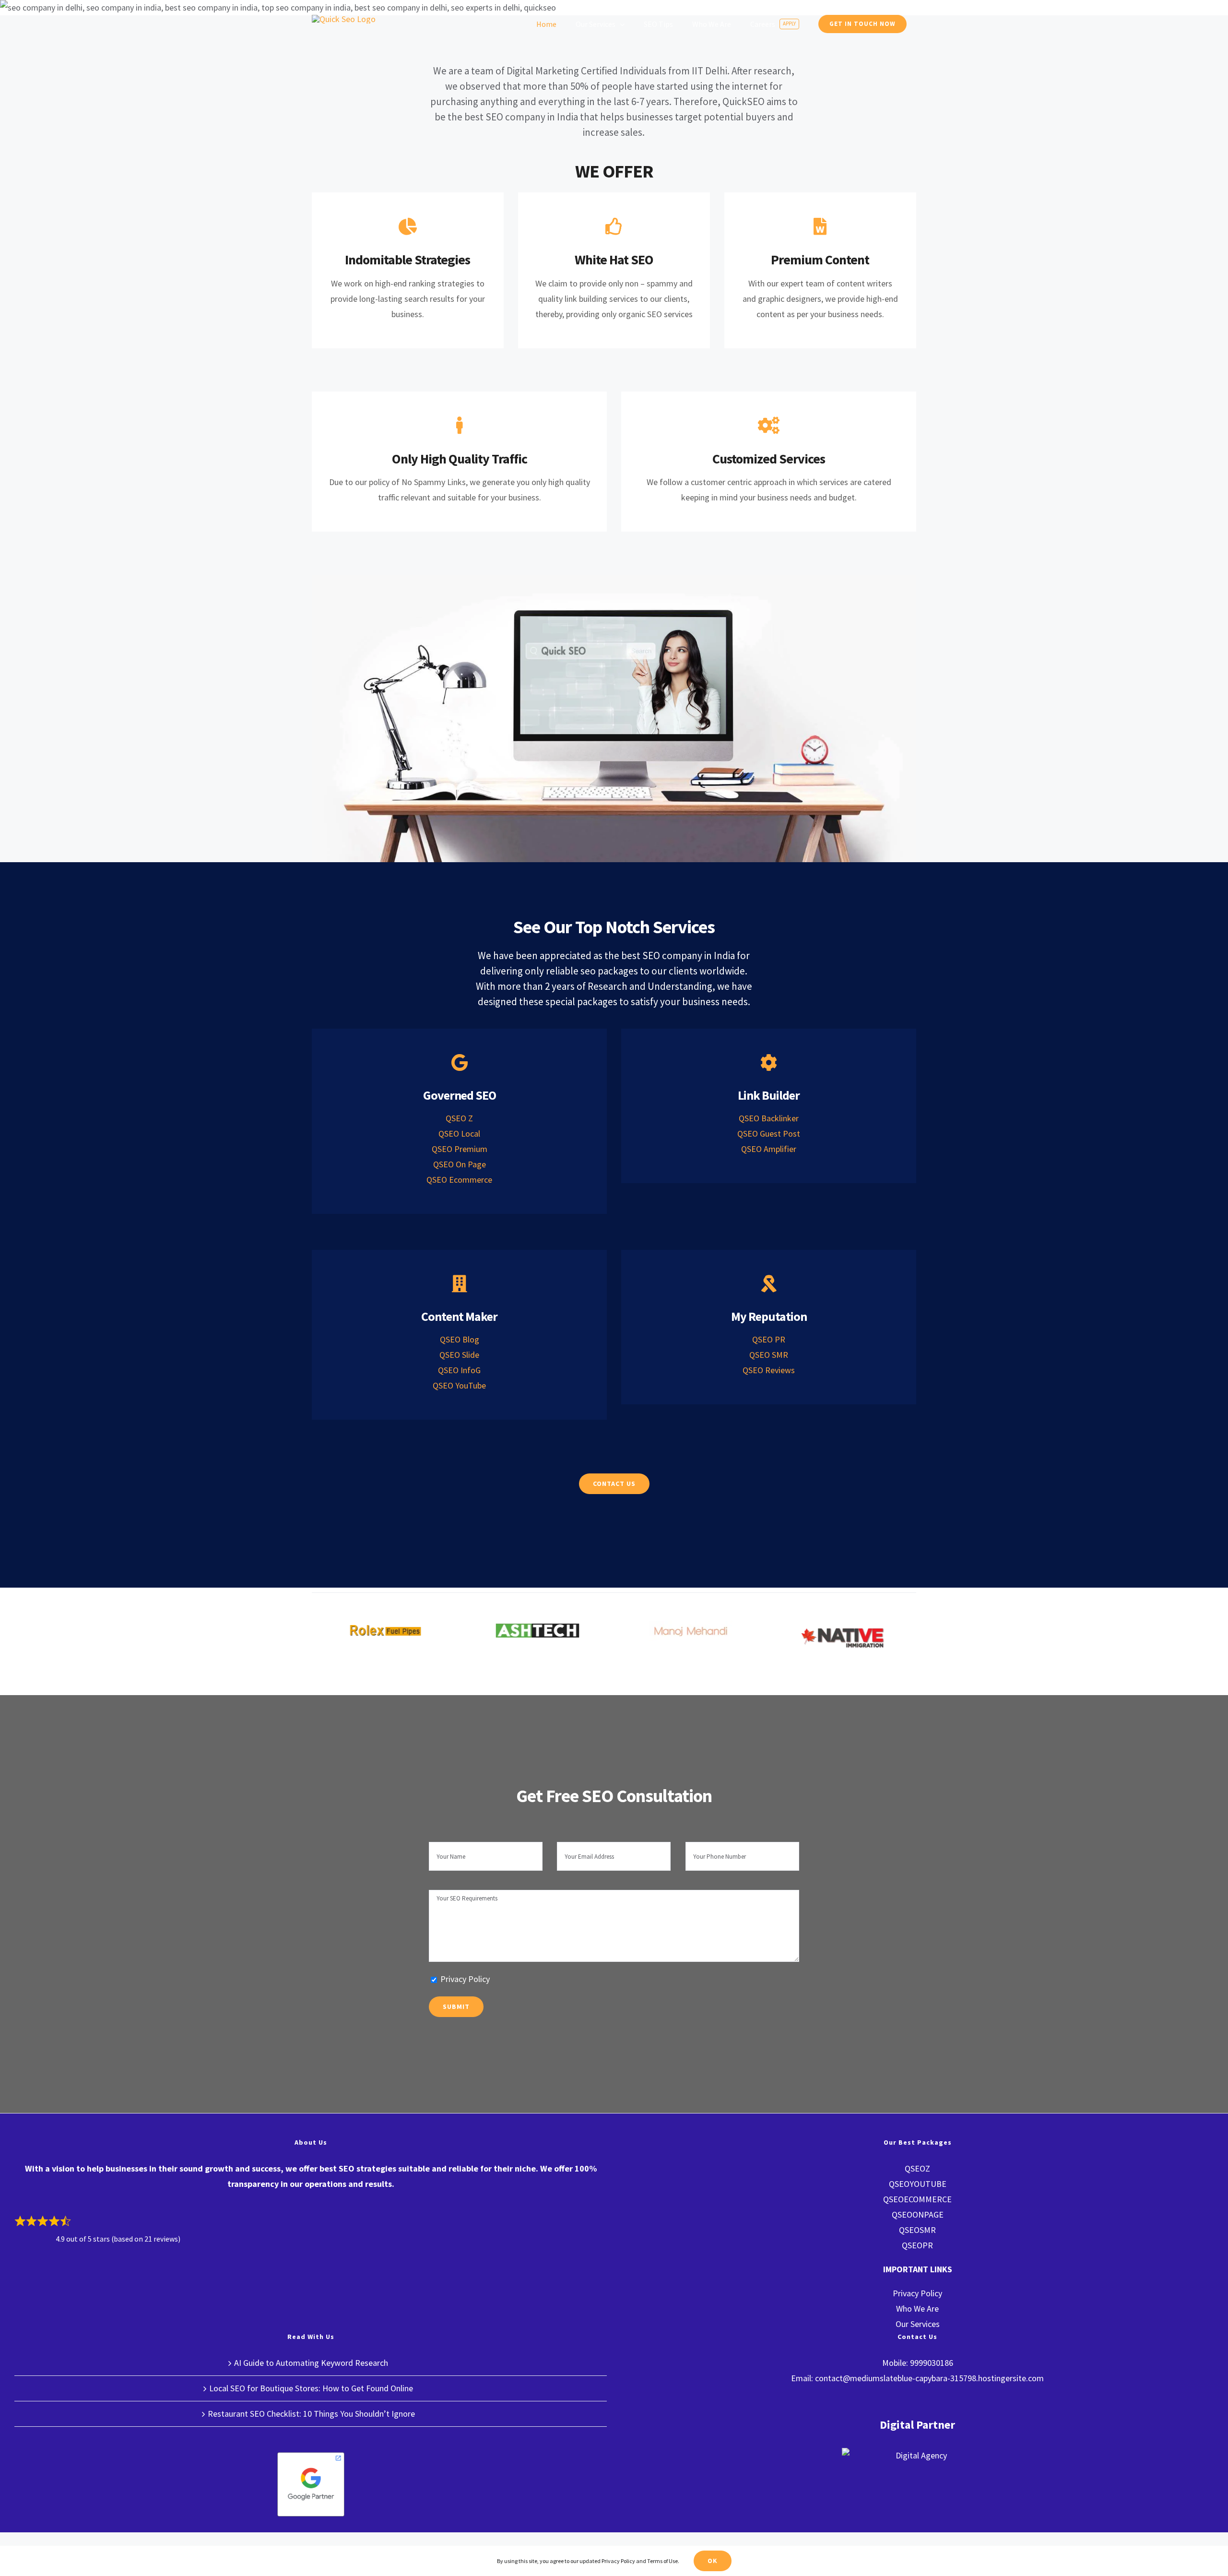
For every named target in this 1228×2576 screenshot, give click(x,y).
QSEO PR (769, 1339)
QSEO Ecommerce (459, 1180)
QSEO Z (459, 1118)
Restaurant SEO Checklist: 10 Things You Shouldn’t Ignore (311, 2414)
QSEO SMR (769, 1355)
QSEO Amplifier (769, 1149)
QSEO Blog (460, 1339)
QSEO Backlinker (769, 1118)
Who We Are (917, 2309)
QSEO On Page (460, 1164)
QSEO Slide (459, 1355)
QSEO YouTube (459, 1385)
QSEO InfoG (459, 1370)
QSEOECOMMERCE (917, 2199)
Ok (713, 2561)
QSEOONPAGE (918, 2214)
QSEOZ (917, 2168)
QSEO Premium (460, 1149)
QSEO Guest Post (769, 1134)
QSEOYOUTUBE (918, 2184)
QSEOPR (917, 2245)
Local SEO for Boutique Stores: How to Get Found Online (311, 2388)
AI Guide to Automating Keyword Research (311, 2363)
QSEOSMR (917, 2230)
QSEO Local (459, 1134)
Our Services (918, 2324)
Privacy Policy (465, 1979)
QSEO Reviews (769, 1370)
